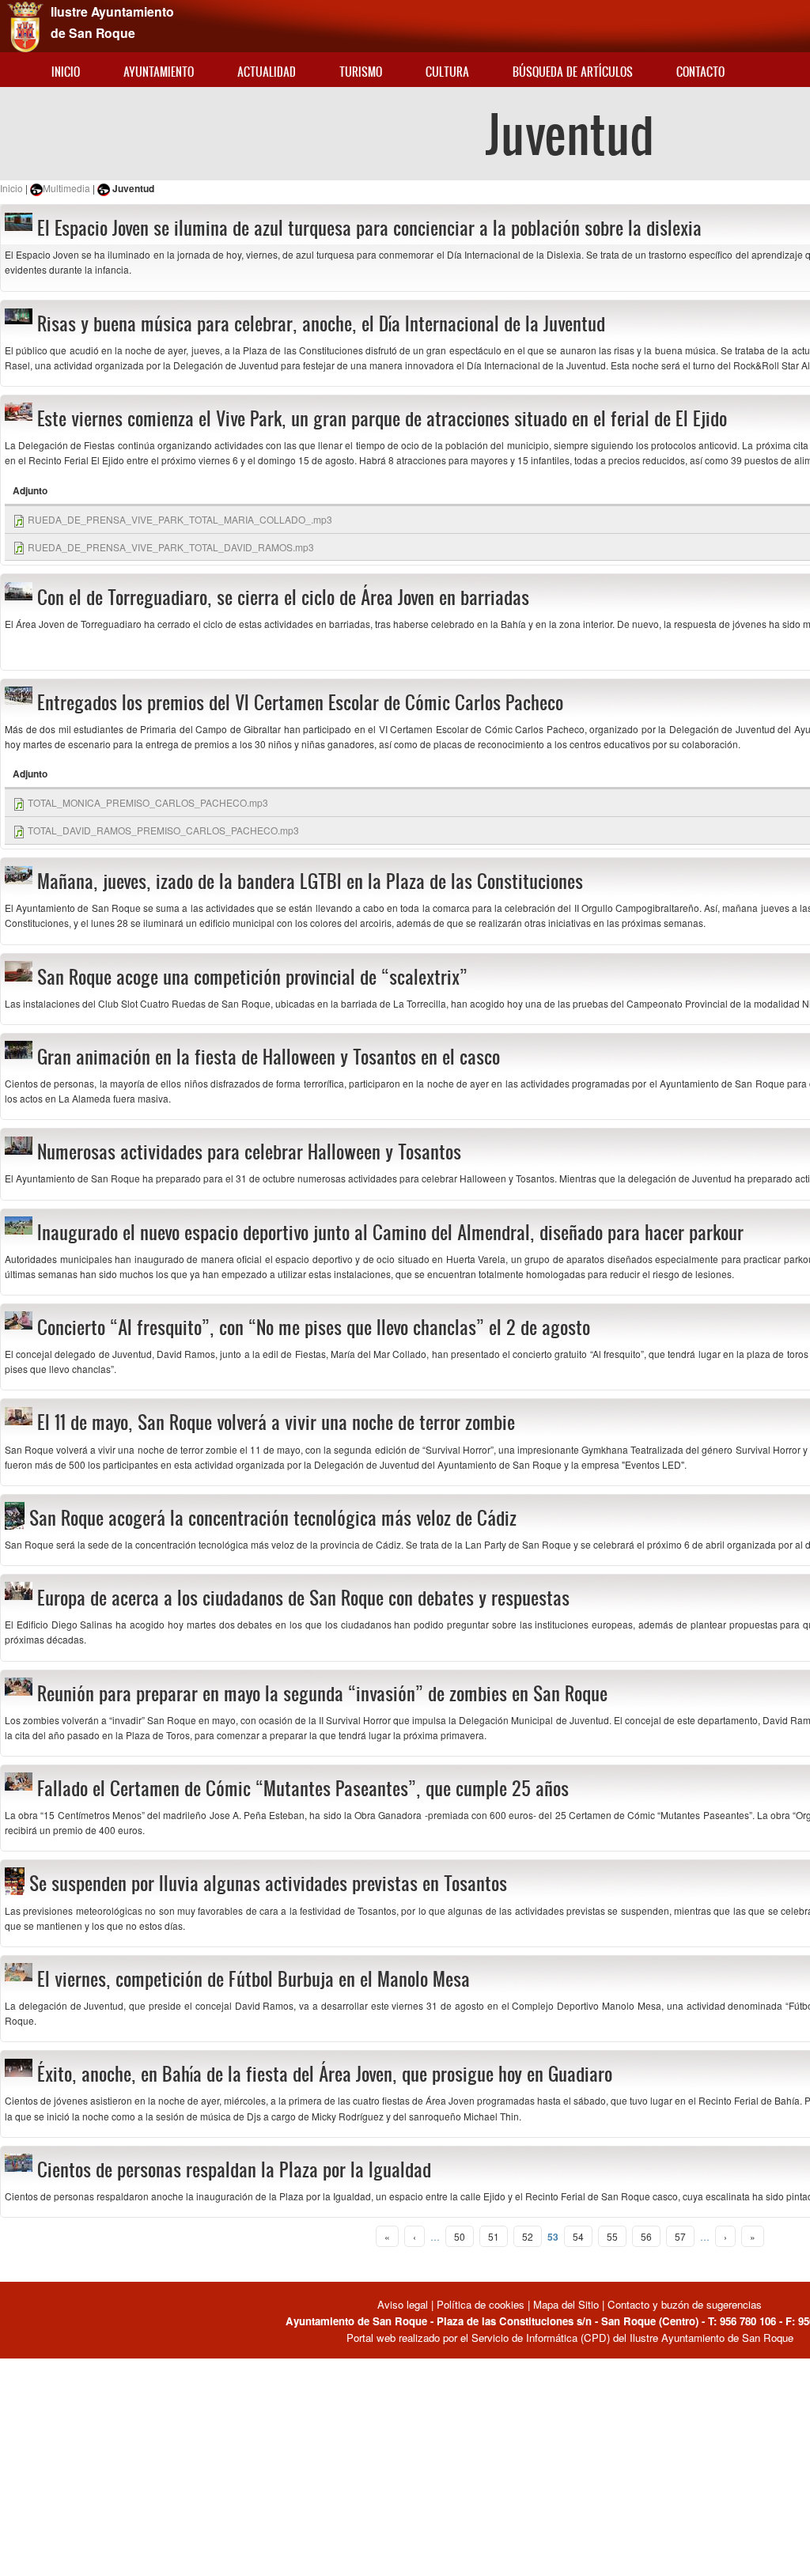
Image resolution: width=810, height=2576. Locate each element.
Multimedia (66, 188)
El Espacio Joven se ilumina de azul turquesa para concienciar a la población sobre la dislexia (369, 228)
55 (612, 2236)
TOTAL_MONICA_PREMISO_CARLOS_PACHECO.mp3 (148, 802)
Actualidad (267, 72)
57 (680, 2236)
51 (494, 2236)
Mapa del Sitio (566, 2304)
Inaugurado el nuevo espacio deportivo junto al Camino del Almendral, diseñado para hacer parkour (390, 1232)
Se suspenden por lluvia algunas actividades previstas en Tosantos (268, 1883)
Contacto (700, 72)
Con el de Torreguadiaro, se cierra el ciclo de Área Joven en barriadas (283, 597)
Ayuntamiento (159, 72)
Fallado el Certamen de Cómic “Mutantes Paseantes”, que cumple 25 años (303, 1788)
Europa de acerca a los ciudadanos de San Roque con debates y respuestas (303, 1598)
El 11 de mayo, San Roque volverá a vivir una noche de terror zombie (276, 1422)
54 (578, 2236)
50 (460, 2236)
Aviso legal (404, 2304)
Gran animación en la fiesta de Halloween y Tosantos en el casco (269, 1057)
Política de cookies (481, 2304)
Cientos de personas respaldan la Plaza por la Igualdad (234, 2169)
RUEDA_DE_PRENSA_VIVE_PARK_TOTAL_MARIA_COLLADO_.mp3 (180, 519)
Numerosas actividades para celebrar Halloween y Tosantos (249, 1152)
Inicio (66, 72)
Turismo (361, 72)
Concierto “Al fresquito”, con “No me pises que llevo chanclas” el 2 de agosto (314, 1327)
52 (528, 2236)
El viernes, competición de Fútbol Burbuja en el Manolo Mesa (254, 1979)
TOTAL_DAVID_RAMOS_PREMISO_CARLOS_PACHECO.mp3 (163, 830)
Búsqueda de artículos (573, 72)
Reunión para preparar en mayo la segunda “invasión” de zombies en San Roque (322, 1693)
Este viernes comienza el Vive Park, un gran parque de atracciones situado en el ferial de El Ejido (382, 418)
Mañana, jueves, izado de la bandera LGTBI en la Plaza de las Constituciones (310, 881)
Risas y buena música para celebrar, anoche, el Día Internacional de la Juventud (321, 323)
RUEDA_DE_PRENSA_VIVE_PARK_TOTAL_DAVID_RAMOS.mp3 (171, 547)
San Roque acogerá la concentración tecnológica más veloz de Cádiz (273, 1518)
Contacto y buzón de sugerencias (685, 2304)
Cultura (447, 72)
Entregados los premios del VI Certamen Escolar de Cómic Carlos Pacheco (300, 702)
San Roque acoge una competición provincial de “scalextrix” (252, 977)
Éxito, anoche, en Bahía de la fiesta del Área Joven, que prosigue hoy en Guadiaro (325, 2074)
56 (646, 2236)
